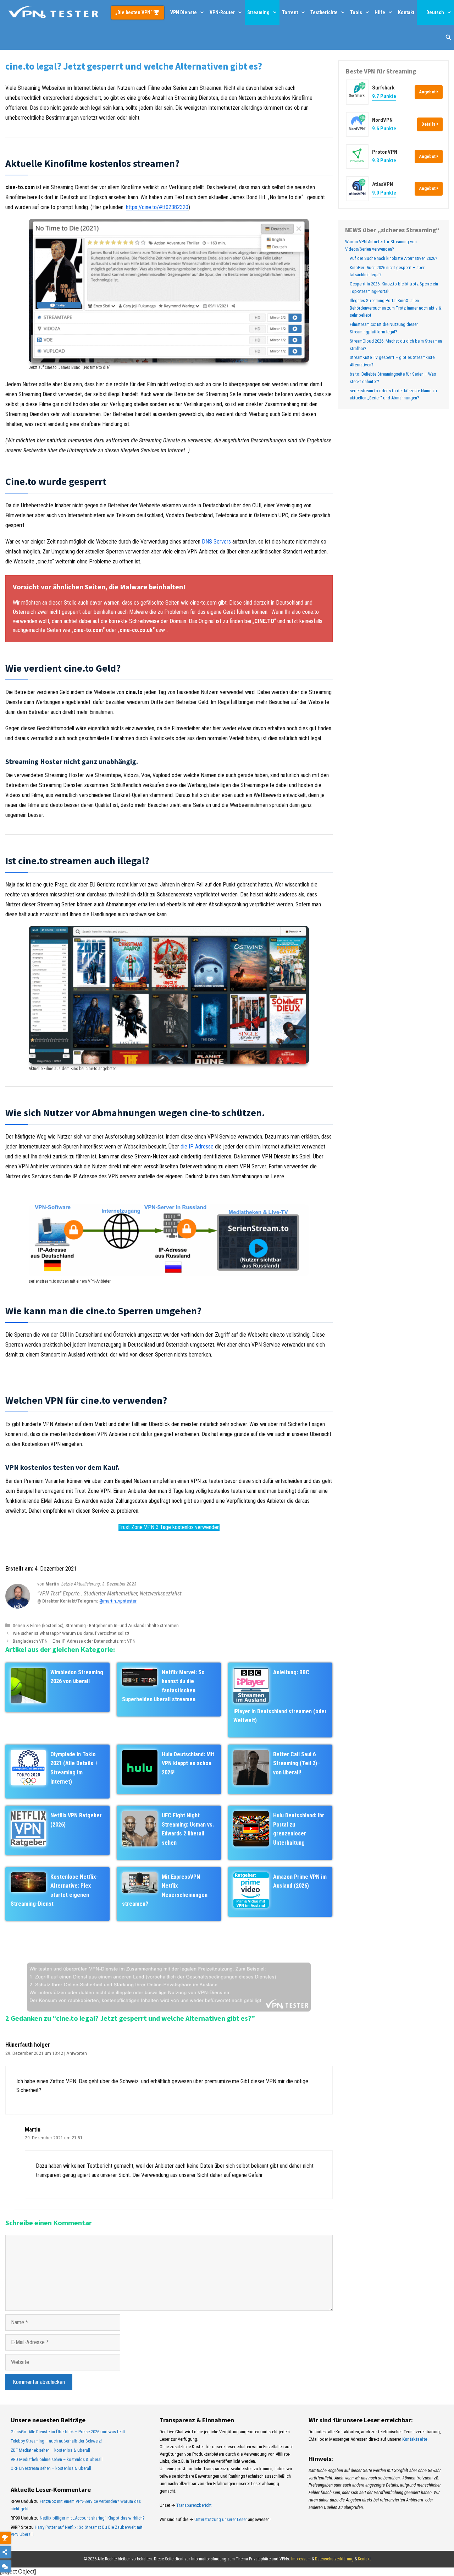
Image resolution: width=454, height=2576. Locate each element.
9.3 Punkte (384, 160)
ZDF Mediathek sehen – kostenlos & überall (50, 2450)
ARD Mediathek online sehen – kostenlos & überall (57, 2459)
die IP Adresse (197, 1147)
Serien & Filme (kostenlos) (38, 1625)
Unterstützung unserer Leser (221, 2519)
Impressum (301, 2559)
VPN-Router (222, 12)
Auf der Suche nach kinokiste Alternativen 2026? (394, 258)
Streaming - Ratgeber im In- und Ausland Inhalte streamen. (123, 1625)
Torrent (290, 12)
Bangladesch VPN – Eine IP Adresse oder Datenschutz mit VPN (74, 1641)
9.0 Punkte (384, 193)
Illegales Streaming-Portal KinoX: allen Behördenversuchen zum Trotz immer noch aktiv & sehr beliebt (396, 308)
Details (429, 124)
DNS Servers (216, 542)
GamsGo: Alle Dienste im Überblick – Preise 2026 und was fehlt (68, 2432)
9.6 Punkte (384, 129)
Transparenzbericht (194, 2505)
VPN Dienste (184, 12)
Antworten (77, 2053)
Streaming (258, 12)
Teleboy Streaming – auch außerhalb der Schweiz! (56, 2441)
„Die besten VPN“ (134, 12)
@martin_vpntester (118, 1601)
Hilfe (380, 12)
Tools (356, 12)
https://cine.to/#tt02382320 (157, 207)
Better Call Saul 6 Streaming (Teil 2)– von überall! (297, 1763)
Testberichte (324, 12)
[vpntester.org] (53, 12)
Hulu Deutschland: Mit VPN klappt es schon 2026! (188, 1763)
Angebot (428, 92)
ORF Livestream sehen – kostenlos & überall (51, 2468)
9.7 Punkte (384, 96)
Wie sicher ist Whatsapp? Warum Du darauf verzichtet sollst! (71, 1633)
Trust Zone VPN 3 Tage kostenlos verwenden (169, 1527)
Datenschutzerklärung (334, 2559)
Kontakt (406, 12)
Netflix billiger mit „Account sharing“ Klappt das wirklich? (92, 2518)
